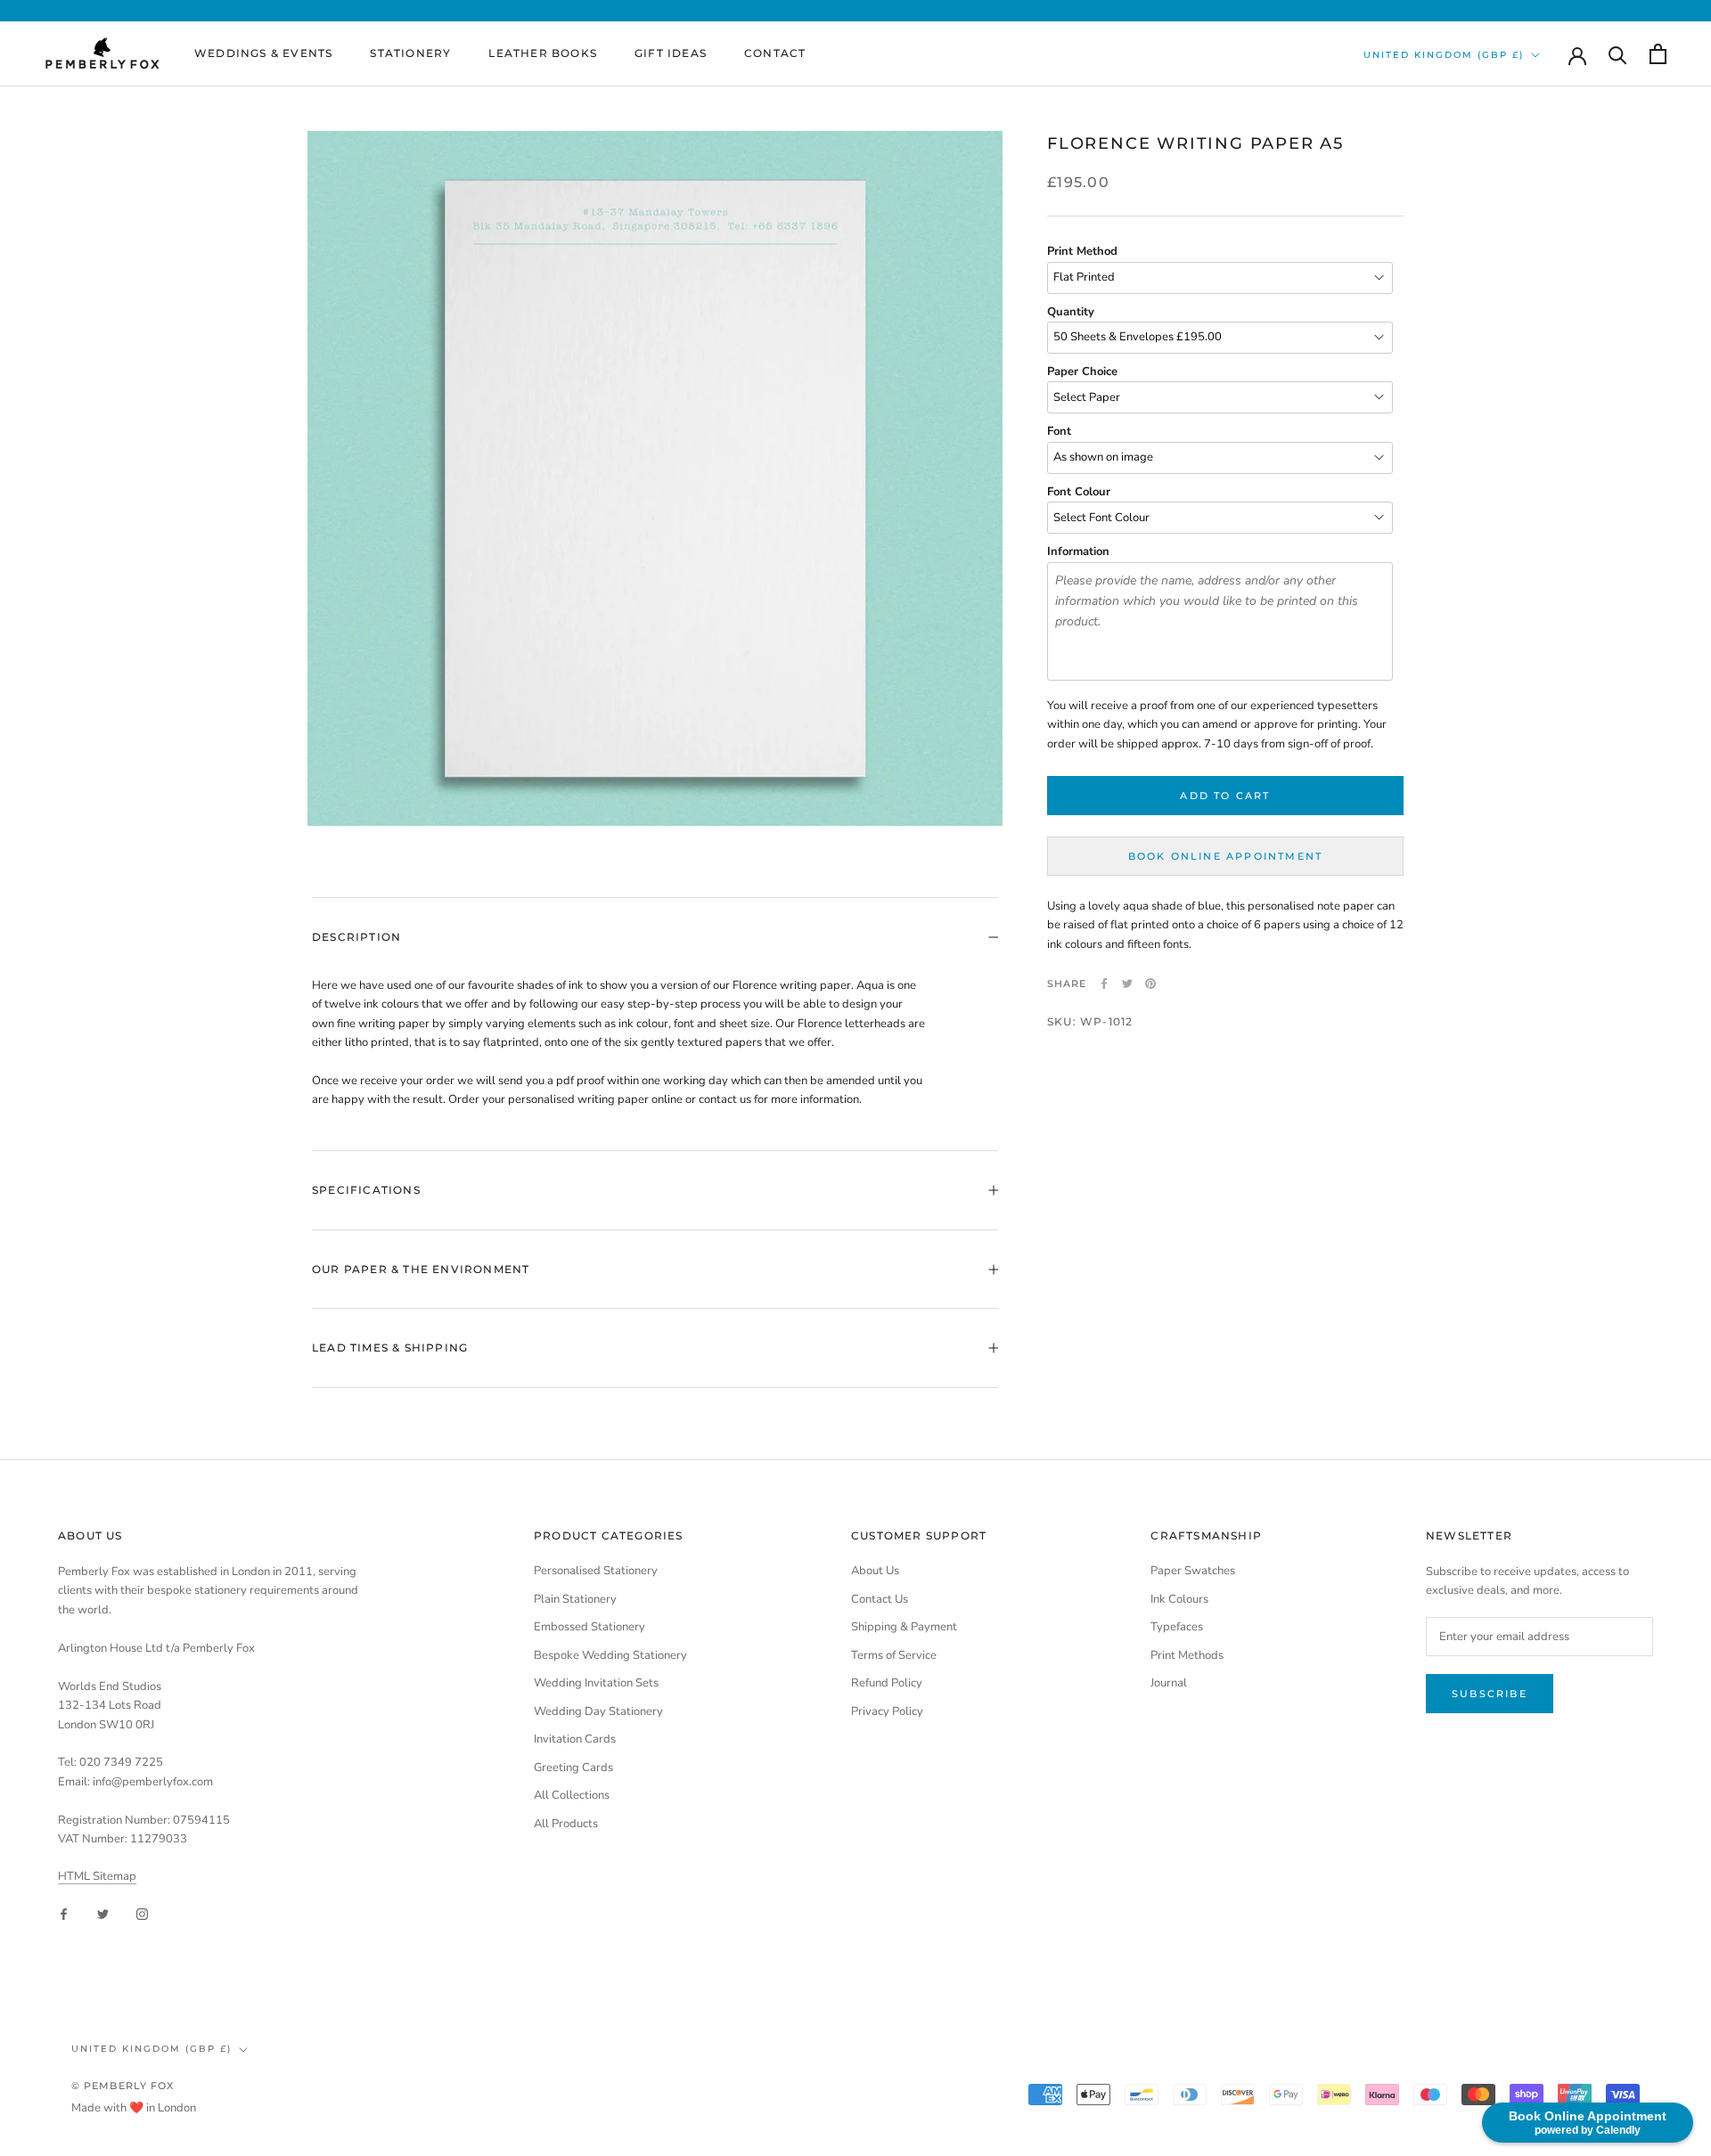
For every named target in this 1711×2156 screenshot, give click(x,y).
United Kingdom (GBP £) (1444, 55)
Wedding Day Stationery (598, 1711)
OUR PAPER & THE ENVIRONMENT (421, 1269)
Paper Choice (1082, 372)
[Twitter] (1127, 984)
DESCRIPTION (356, 937)
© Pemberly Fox (123, 2086)
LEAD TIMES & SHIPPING (390, 1347)
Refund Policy (887, 1683)
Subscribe (1490, 1694)
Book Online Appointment (1226, 856)
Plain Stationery (575, 1599)
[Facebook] (1104, 984)
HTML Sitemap (97, 1876)
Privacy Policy (887, 1711)
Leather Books (543, 53)
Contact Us (880, 1599)
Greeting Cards (573, 1768)
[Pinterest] (1150, 984)
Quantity (1071, 312)
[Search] (1618, 54)
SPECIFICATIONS (366, 1190)
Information (1078, 551)
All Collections (572, 1795)
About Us (875, 1571)
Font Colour (1079, 492)
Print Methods (1187, 1655)
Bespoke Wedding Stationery (610, 1655)
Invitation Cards (575, 1739)
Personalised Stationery (596, 1571)
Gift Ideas (671, 53)
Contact (775, 53)
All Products (566, 1824)
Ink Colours (1179, 1599)
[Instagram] (142, 1914)
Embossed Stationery (589, 1627)
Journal (1169, 1683)
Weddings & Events (263, 53)
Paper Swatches (1193, 1571)
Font (1059, 431)
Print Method (1082, 251)
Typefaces (1177, 1627)
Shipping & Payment (904, 1627)
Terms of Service (894, 1655)
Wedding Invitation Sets (596, 1683)
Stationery (410, 53)
